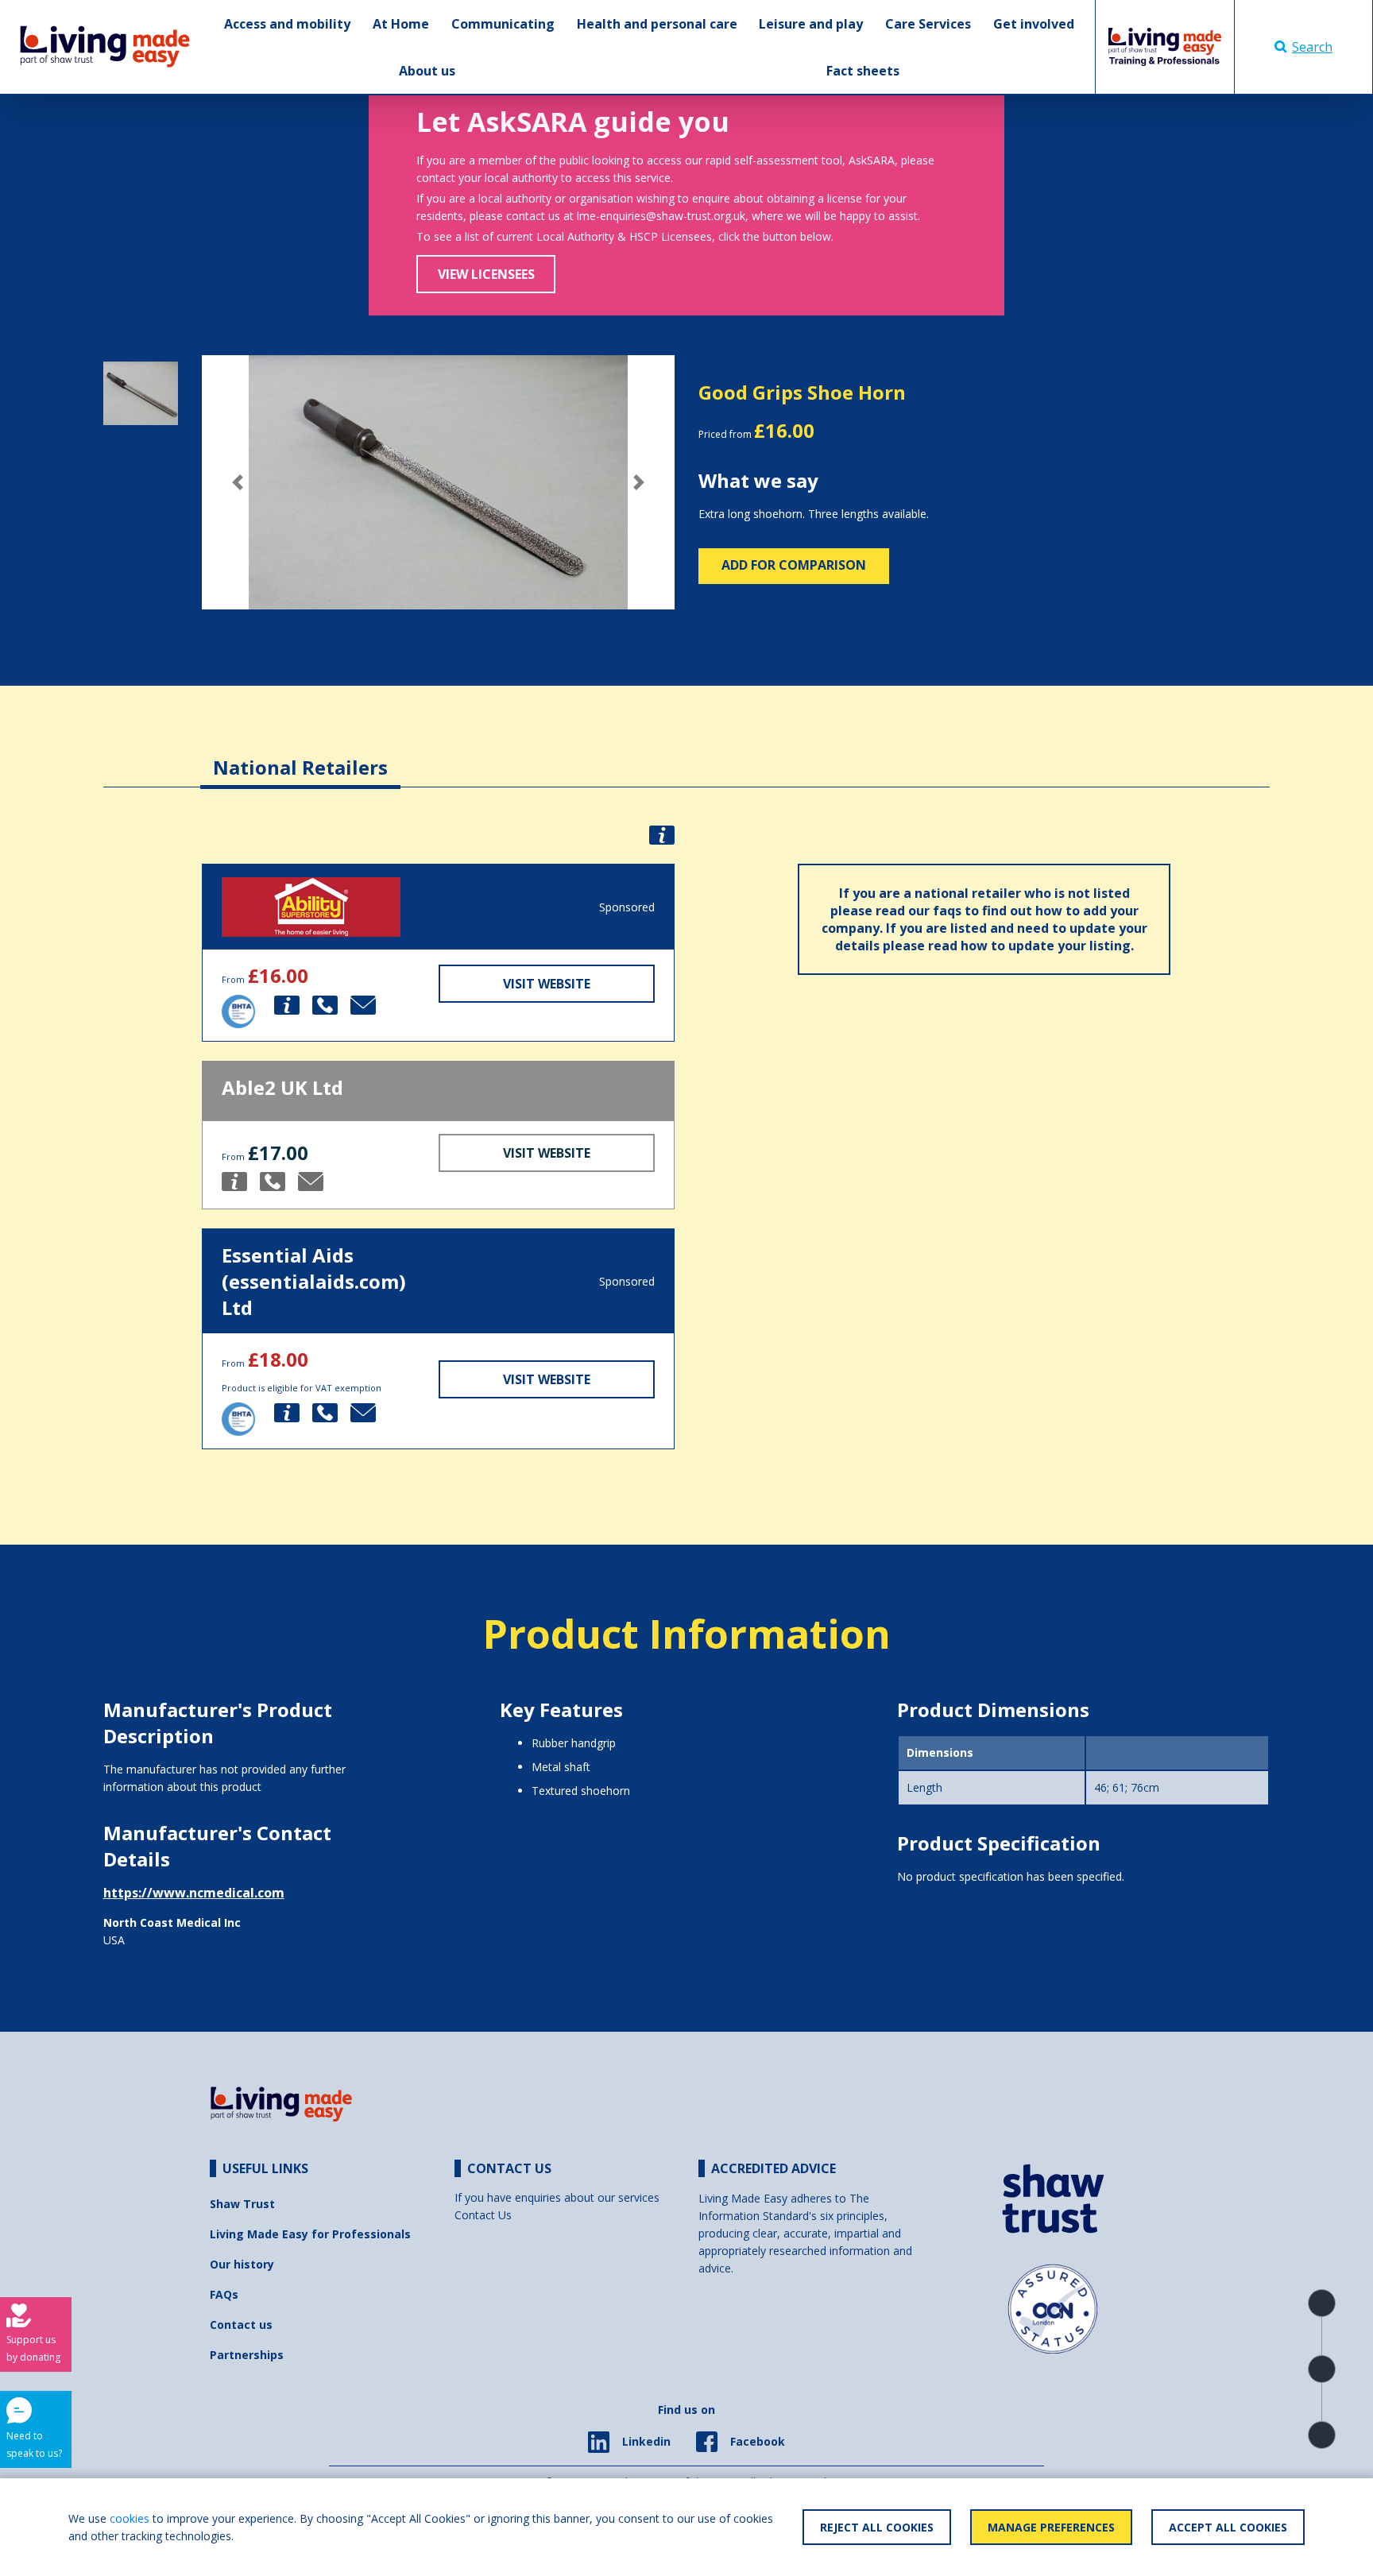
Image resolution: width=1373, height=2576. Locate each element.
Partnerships (247, 2355)
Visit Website (547, 984)
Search (1312, 47)
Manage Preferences (1051, 2527)
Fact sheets (863, 71)
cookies (130, 2518)
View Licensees (486, 274)
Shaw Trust (242, 2204)
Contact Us (483, 2215)
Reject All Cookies (877, 2527)
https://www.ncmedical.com (194, 1893)
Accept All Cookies (1228, 2527)
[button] (237, 482)
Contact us (241, 2325)
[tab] (300, 755)
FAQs (224, 2294)
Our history (242, 2264)
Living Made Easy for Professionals (310, 2234)
